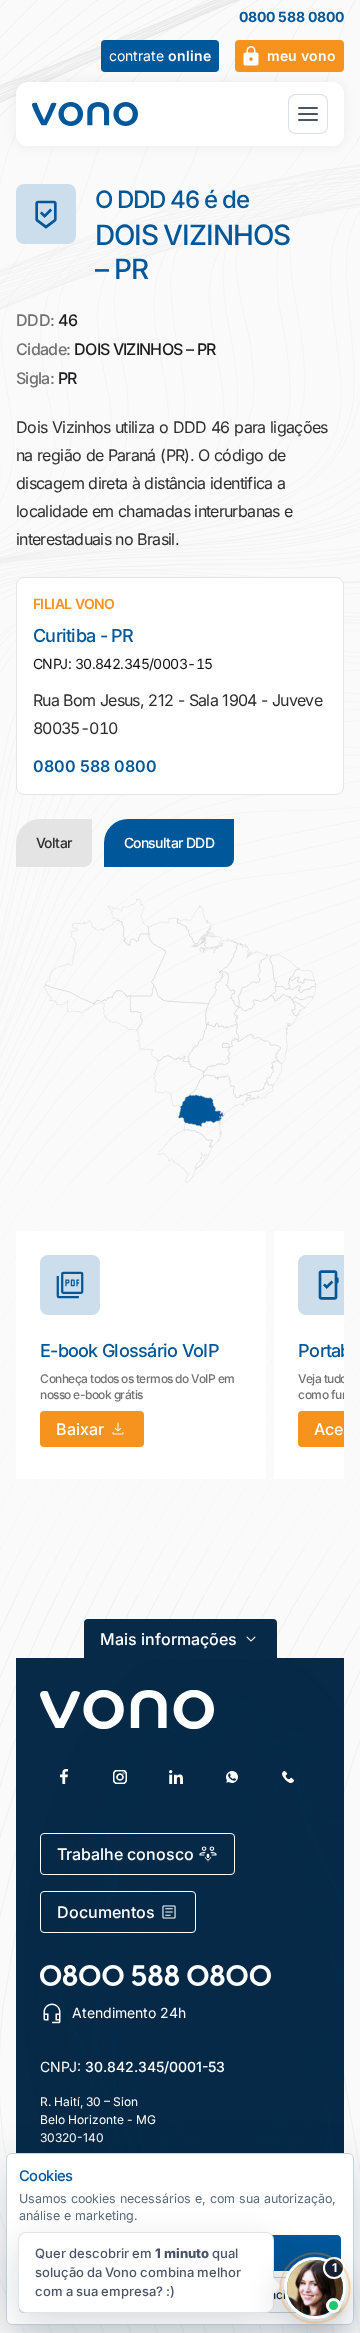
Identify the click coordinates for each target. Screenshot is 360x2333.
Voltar (54, 842)
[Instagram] (120, 1777)
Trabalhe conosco (125, 1854)
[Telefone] (288, 1777)
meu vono (301, 55)
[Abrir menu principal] (308, 114)
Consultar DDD (169, 842)
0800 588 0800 (291, 17)
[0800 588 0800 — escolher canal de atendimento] (155, 1975)
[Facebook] (64, 1777)
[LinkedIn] (176, 1777)
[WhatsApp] (232, 1777)
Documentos (106, 1912)
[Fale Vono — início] (85, 114)
